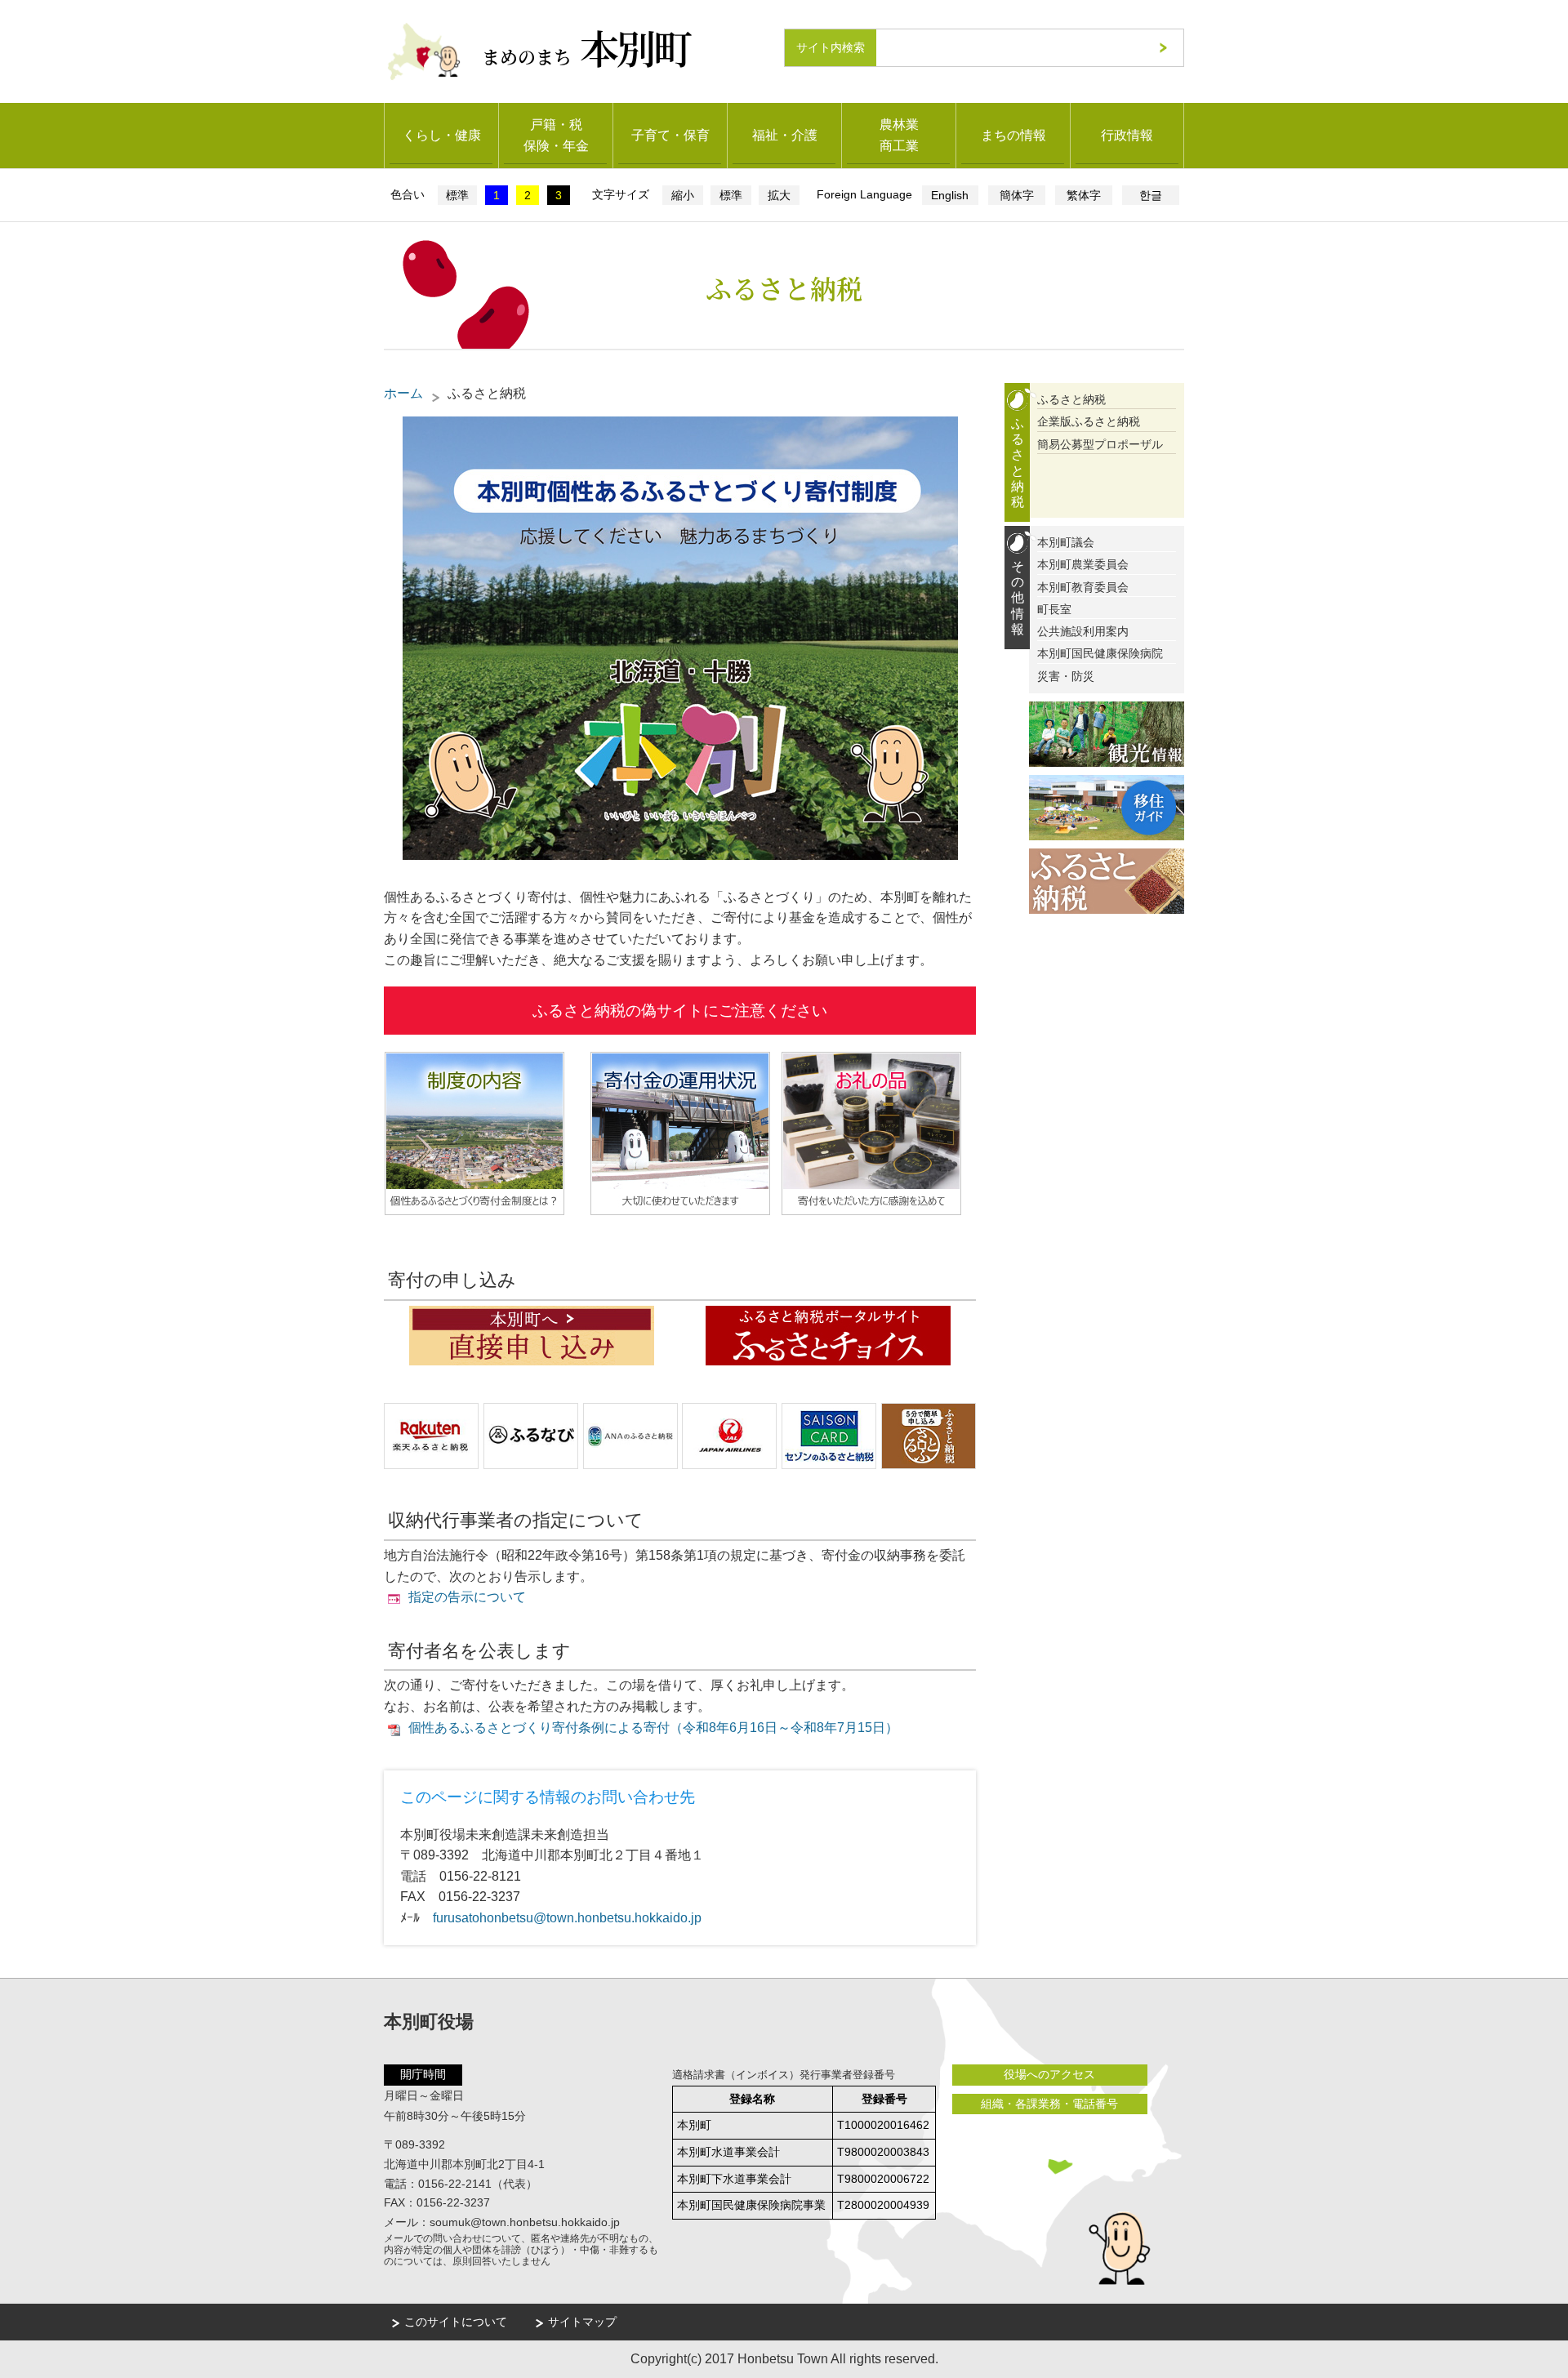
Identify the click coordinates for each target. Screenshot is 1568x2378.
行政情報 (1127, 135)
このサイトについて (456, 2322)
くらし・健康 (442, 135)
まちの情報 (1013, 135)
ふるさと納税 (1071, 399)
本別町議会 (1066, 542)
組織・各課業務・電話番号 (1049, 2104)
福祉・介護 (785, 135)
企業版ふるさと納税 (1089, 421)
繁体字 (1084, 195)
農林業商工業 (899, 135)
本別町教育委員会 (1083, 587)
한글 (1151, 195)
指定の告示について (467, 1597)
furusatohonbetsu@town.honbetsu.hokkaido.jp (567, 1918)
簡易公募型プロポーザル (1100, 444)
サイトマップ (582, 2322)
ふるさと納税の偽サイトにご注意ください (680, 1011)
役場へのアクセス (1049, 2074)
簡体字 (1017, 195)
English (950, 195)
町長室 (1054, 609)
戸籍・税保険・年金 (556, 135)
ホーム (403, 393)
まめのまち (586, 47)
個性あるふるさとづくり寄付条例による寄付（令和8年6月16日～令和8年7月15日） (653, 1728)
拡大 (779, 195)
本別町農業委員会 (1083, 564)
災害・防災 (1066, 676)
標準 (457, 195)
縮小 (683, 195)
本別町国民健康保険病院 (1100, 653)
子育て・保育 (670, 135)
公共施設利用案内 (1083, 631)
